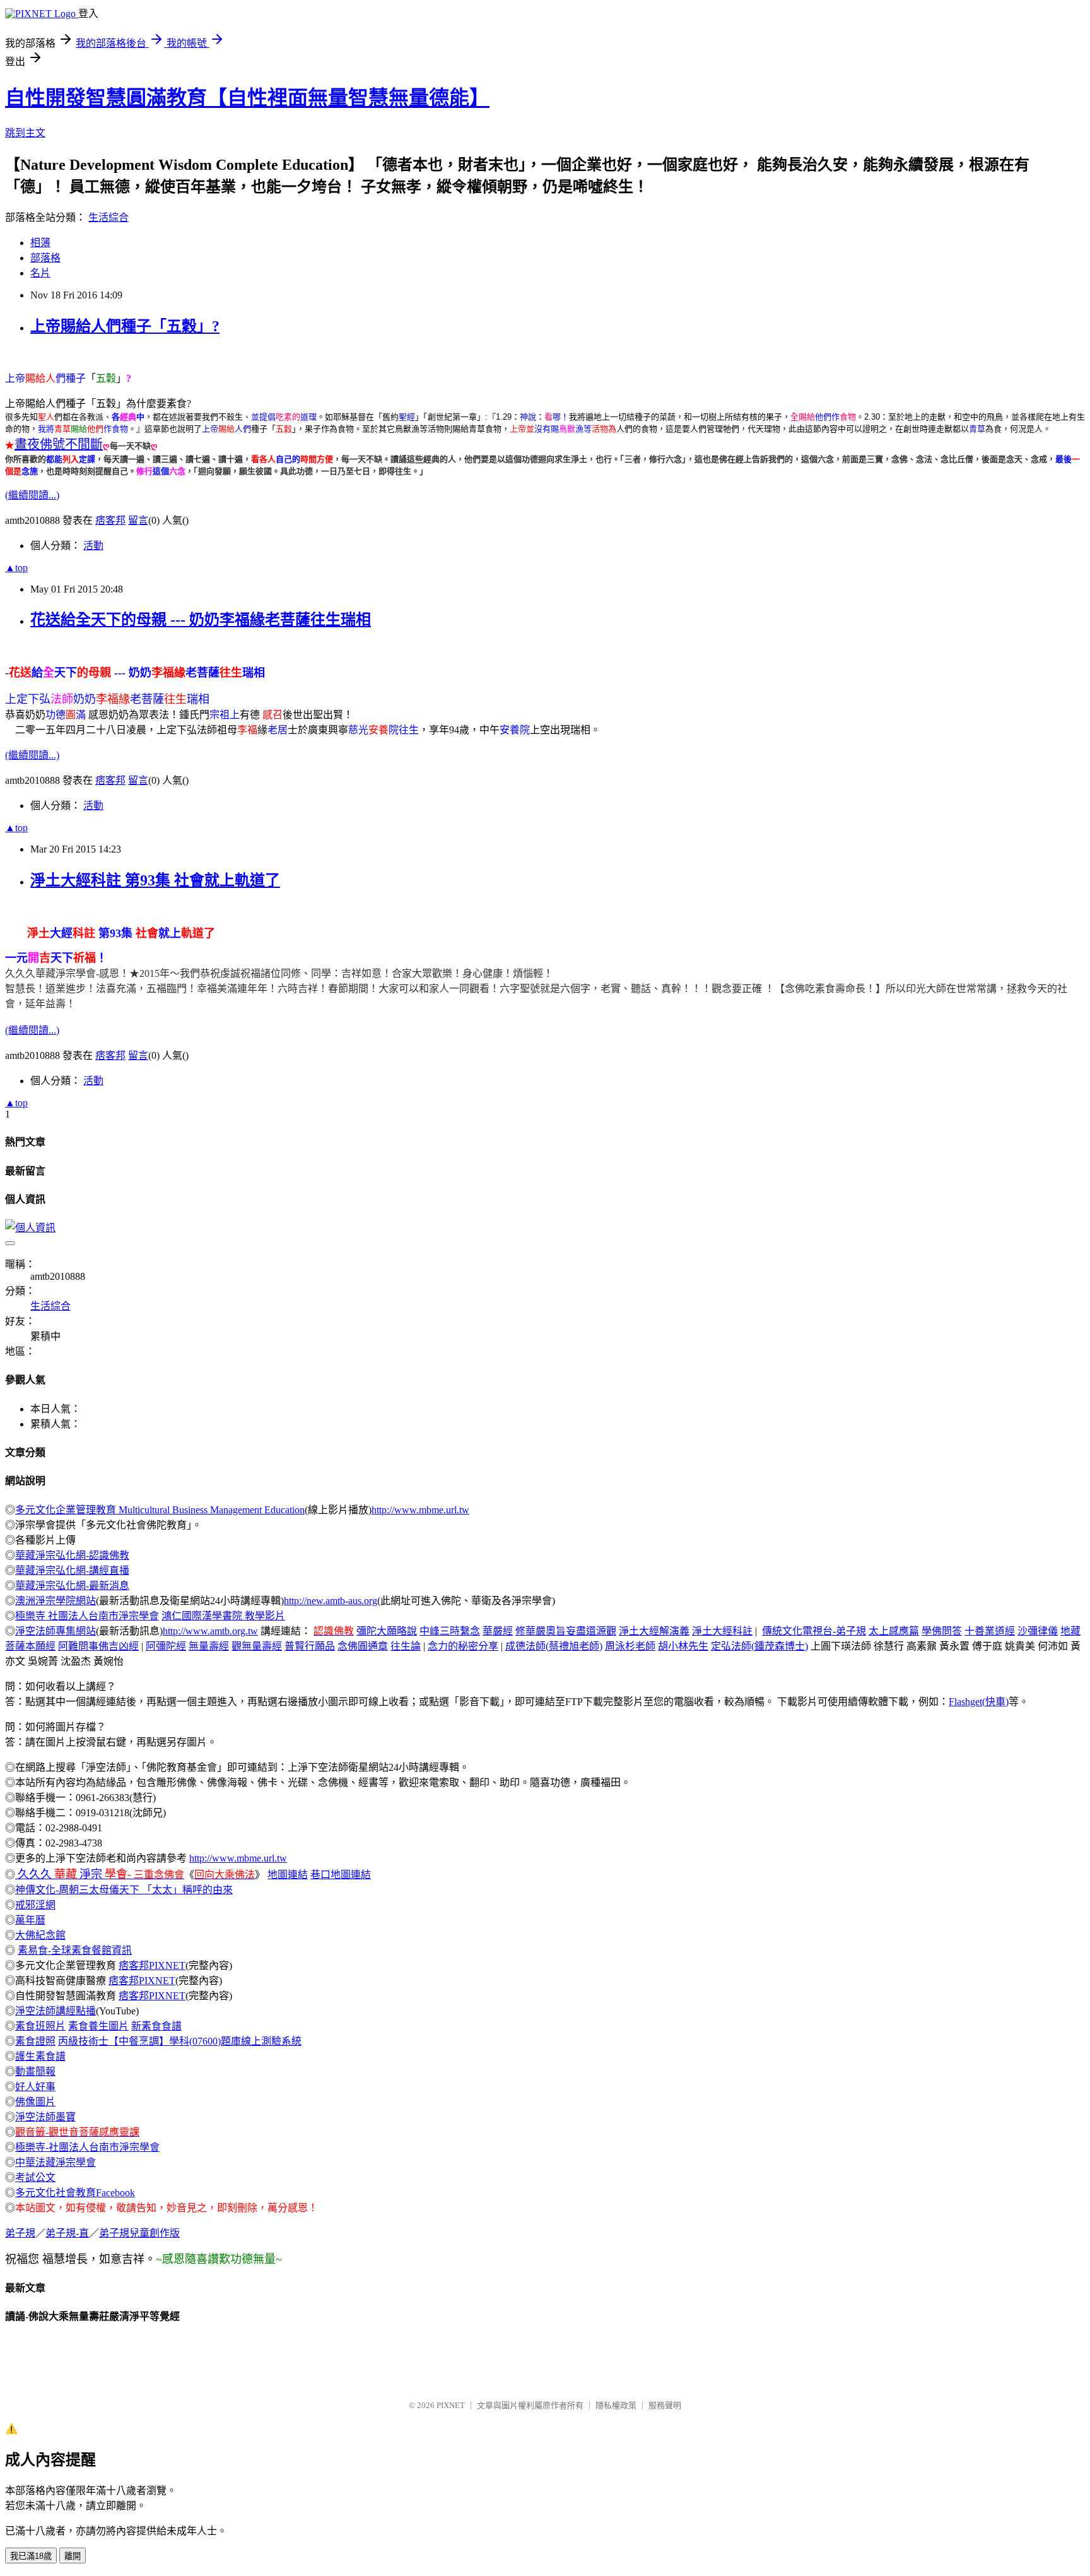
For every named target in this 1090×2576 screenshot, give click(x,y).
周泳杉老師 (630, 1646)
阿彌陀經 (166, 1646)
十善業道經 (990, 1631)
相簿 (40, 243)
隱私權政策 (616, 2405)
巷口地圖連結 (341, 1875)
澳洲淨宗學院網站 (56, 1601)
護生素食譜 (40, 2056)
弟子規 (20, 2233)
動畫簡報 (35, 2071)
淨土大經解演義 (654, 1631)
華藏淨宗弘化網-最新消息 (72, 1586)
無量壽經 (209, 1646)
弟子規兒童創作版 (139, 2233)
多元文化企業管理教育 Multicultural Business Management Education (160, 1510)
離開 (73, 2556)
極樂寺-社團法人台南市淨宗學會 (87, 2147)
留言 (138, 520)
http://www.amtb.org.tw (210, 1631)
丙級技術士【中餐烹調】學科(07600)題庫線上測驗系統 (180, 2041)
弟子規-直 (67, 2233)
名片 (40, 273)
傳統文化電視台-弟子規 (814, 1631)
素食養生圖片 (98, 2026)
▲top (16, 568)
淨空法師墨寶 (45, 2117)
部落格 (45, 258)
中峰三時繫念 (450, 1631)
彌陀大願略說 (387, 1631)
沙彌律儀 (1038, 1631)
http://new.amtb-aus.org (331, 1601)
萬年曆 (30, 1920)
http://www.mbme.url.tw (420, 1510)
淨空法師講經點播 (56, 2011)
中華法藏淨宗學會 (56, 2162)
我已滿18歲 (31, 2556)
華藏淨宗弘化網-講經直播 (72, 1570)
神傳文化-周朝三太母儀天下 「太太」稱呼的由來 (124, 1890)
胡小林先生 (683, 1646)
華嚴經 (498, 1631)
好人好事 (35, 2087)
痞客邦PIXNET (152, 1965)
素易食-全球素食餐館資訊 (75, 1950)
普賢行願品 (310, 1646)
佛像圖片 (35, 2102)
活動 (93, 546)
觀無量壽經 (257, 1646)
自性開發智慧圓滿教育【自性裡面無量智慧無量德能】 (247, 98)
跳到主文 (25, 133)
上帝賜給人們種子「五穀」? (125, 326)
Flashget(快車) (979, 1702)
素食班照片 (40, 2026)
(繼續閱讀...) (32, 495)
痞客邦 (110, 520)
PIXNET (451, 2405)
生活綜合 (108, 217)
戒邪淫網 (35, 1905)
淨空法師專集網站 (56, 1631)
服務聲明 (665, 2405)
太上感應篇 (894, 1631)
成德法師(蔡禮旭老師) (554, 1646)
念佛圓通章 (363, 1646)
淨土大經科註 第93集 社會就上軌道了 (155, 880)
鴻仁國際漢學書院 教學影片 (223, 1616)
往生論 (406, 1646)
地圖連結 (288, 1875)
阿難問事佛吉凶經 (98, 1646)
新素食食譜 (156, 2026)
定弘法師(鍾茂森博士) (759, 1646)
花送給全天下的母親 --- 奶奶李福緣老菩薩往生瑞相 (201, 620)
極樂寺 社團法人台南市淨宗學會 (87, 1616)
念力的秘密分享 (463, 1646)
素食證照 (35, 2041)
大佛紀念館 (40, 1935)
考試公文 (35, 2177)
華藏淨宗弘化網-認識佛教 (72, 1555)
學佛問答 (942, 1631)
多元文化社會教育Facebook (75, 2193)
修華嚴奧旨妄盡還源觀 (566, 1631)
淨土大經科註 (722, 1631)
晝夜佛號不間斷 (59, 444)
